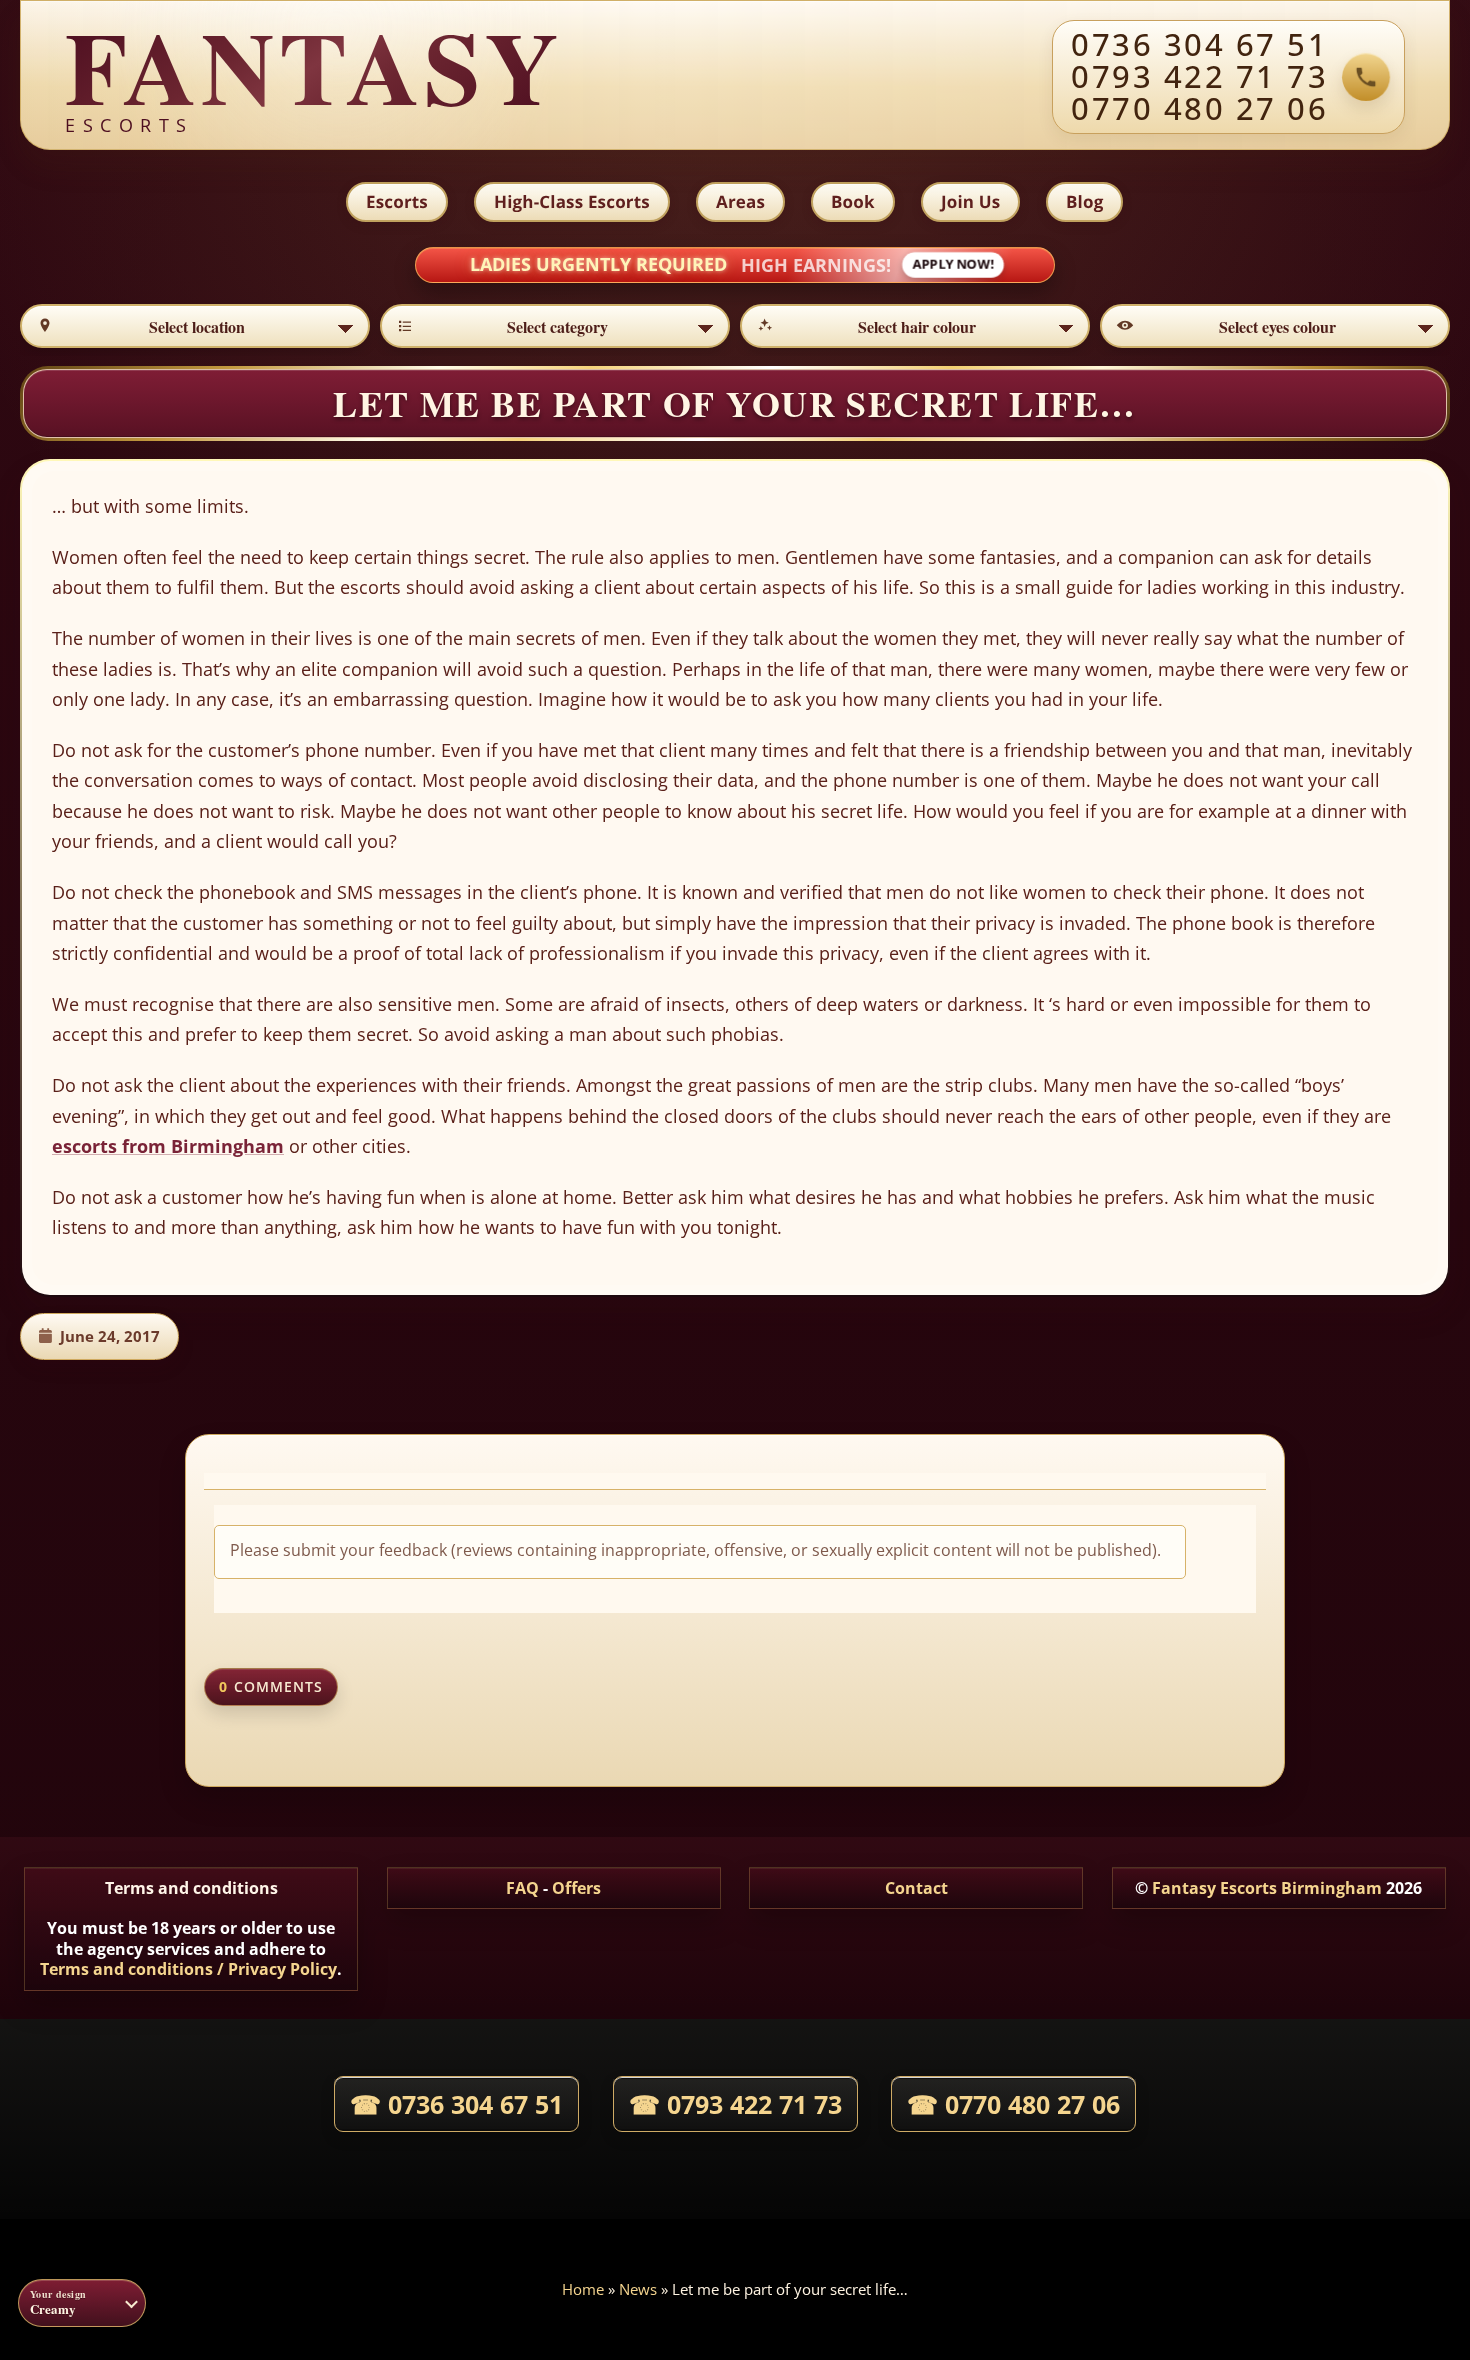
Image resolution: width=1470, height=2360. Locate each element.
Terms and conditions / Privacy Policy (188, 1969)
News (638, 2289)
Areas (740, 201)
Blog (1084, 201)
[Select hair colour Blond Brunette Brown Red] (915, 326)
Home (583, 2289)
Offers (576, 1888)
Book (853, 201)
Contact (916, 1888)
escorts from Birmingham (168, 1146)
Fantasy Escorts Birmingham (1267, 1888)
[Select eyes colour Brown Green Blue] (1275, 326)
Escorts (397, 201)
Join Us (970, 201)
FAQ (522, 1888)
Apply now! (953, 264)
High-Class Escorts (572, 201)
